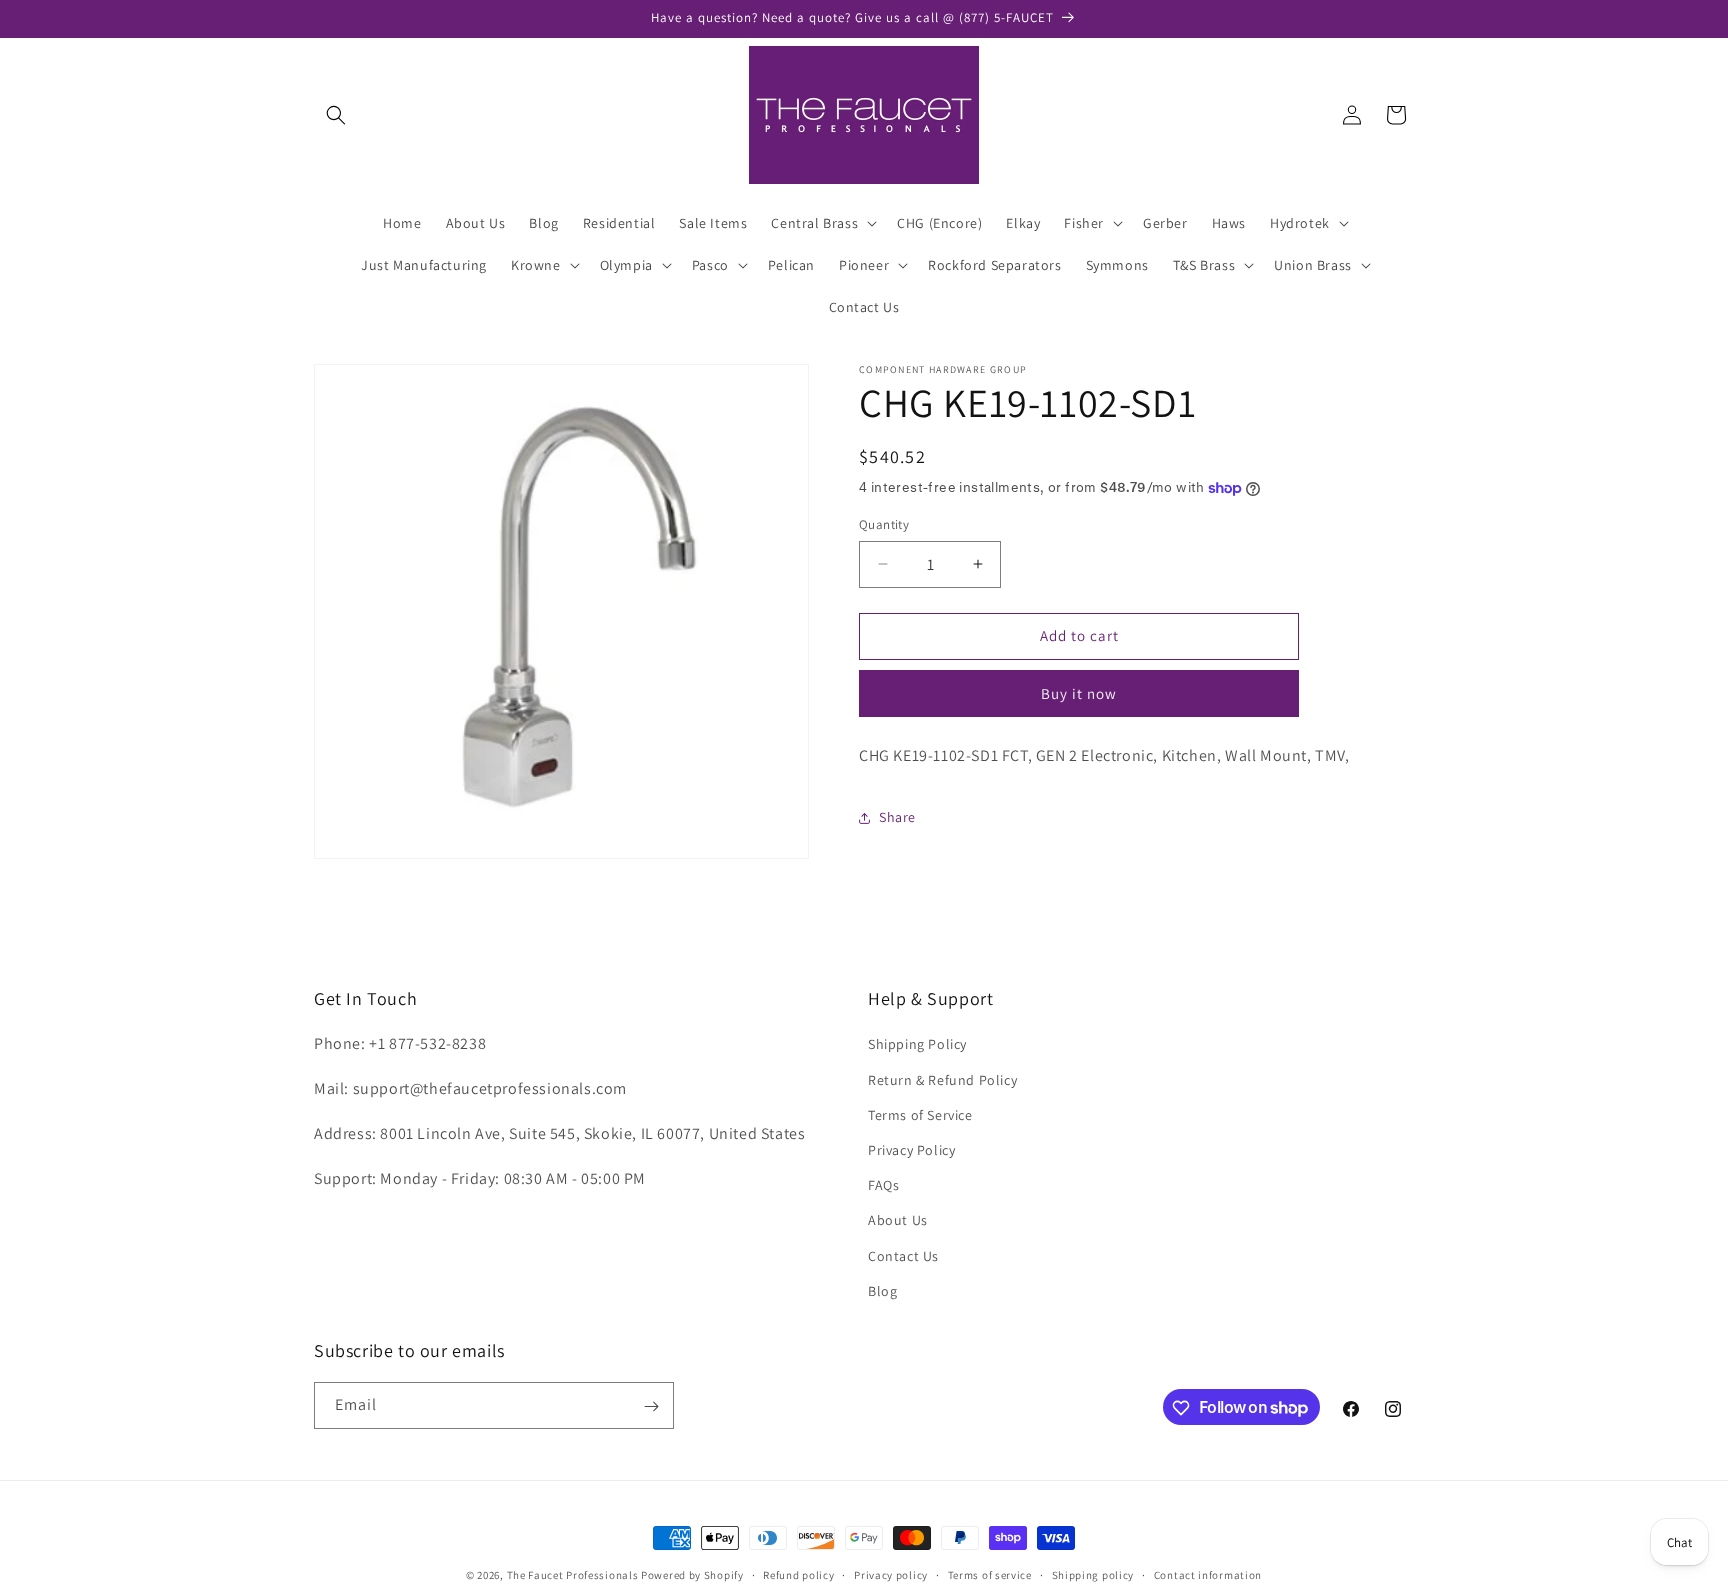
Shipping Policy (917, 1045)
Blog (882, 1291)
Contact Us (903, 1256)
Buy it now (1079, 693)
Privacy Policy (911, 1150)
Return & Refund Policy (942, 1080)
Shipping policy (1093, 1574)
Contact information (1208, 1574)
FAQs (883, 1185)
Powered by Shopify (692, 1575)
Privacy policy (891, 1574)
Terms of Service (920, 1115)
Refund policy (798, 1574)
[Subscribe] (651, 1406)
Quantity (884, 524)
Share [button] (897, 817)
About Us (898, 1221)
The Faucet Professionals (573, 1575)
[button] (336, 115)
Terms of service (990, 1574)
